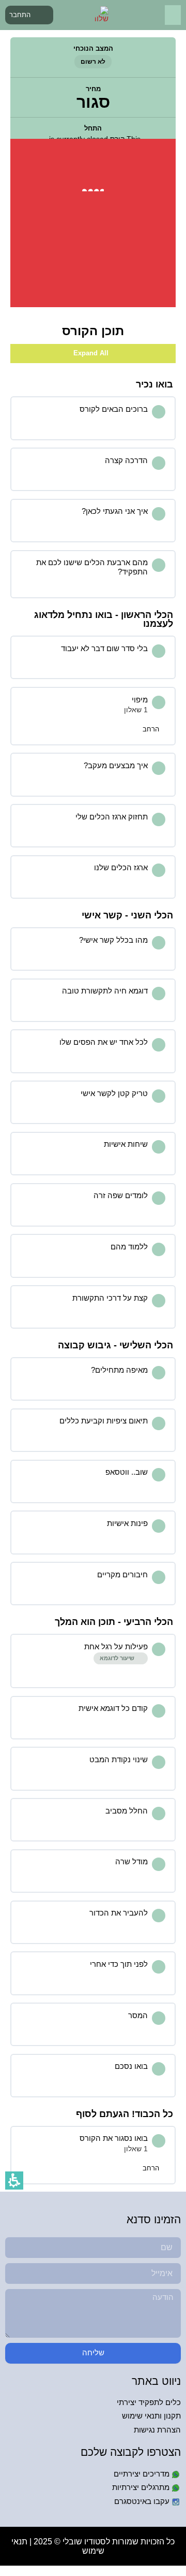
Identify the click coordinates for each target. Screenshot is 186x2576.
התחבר (20, 15)
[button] (173, 15)
